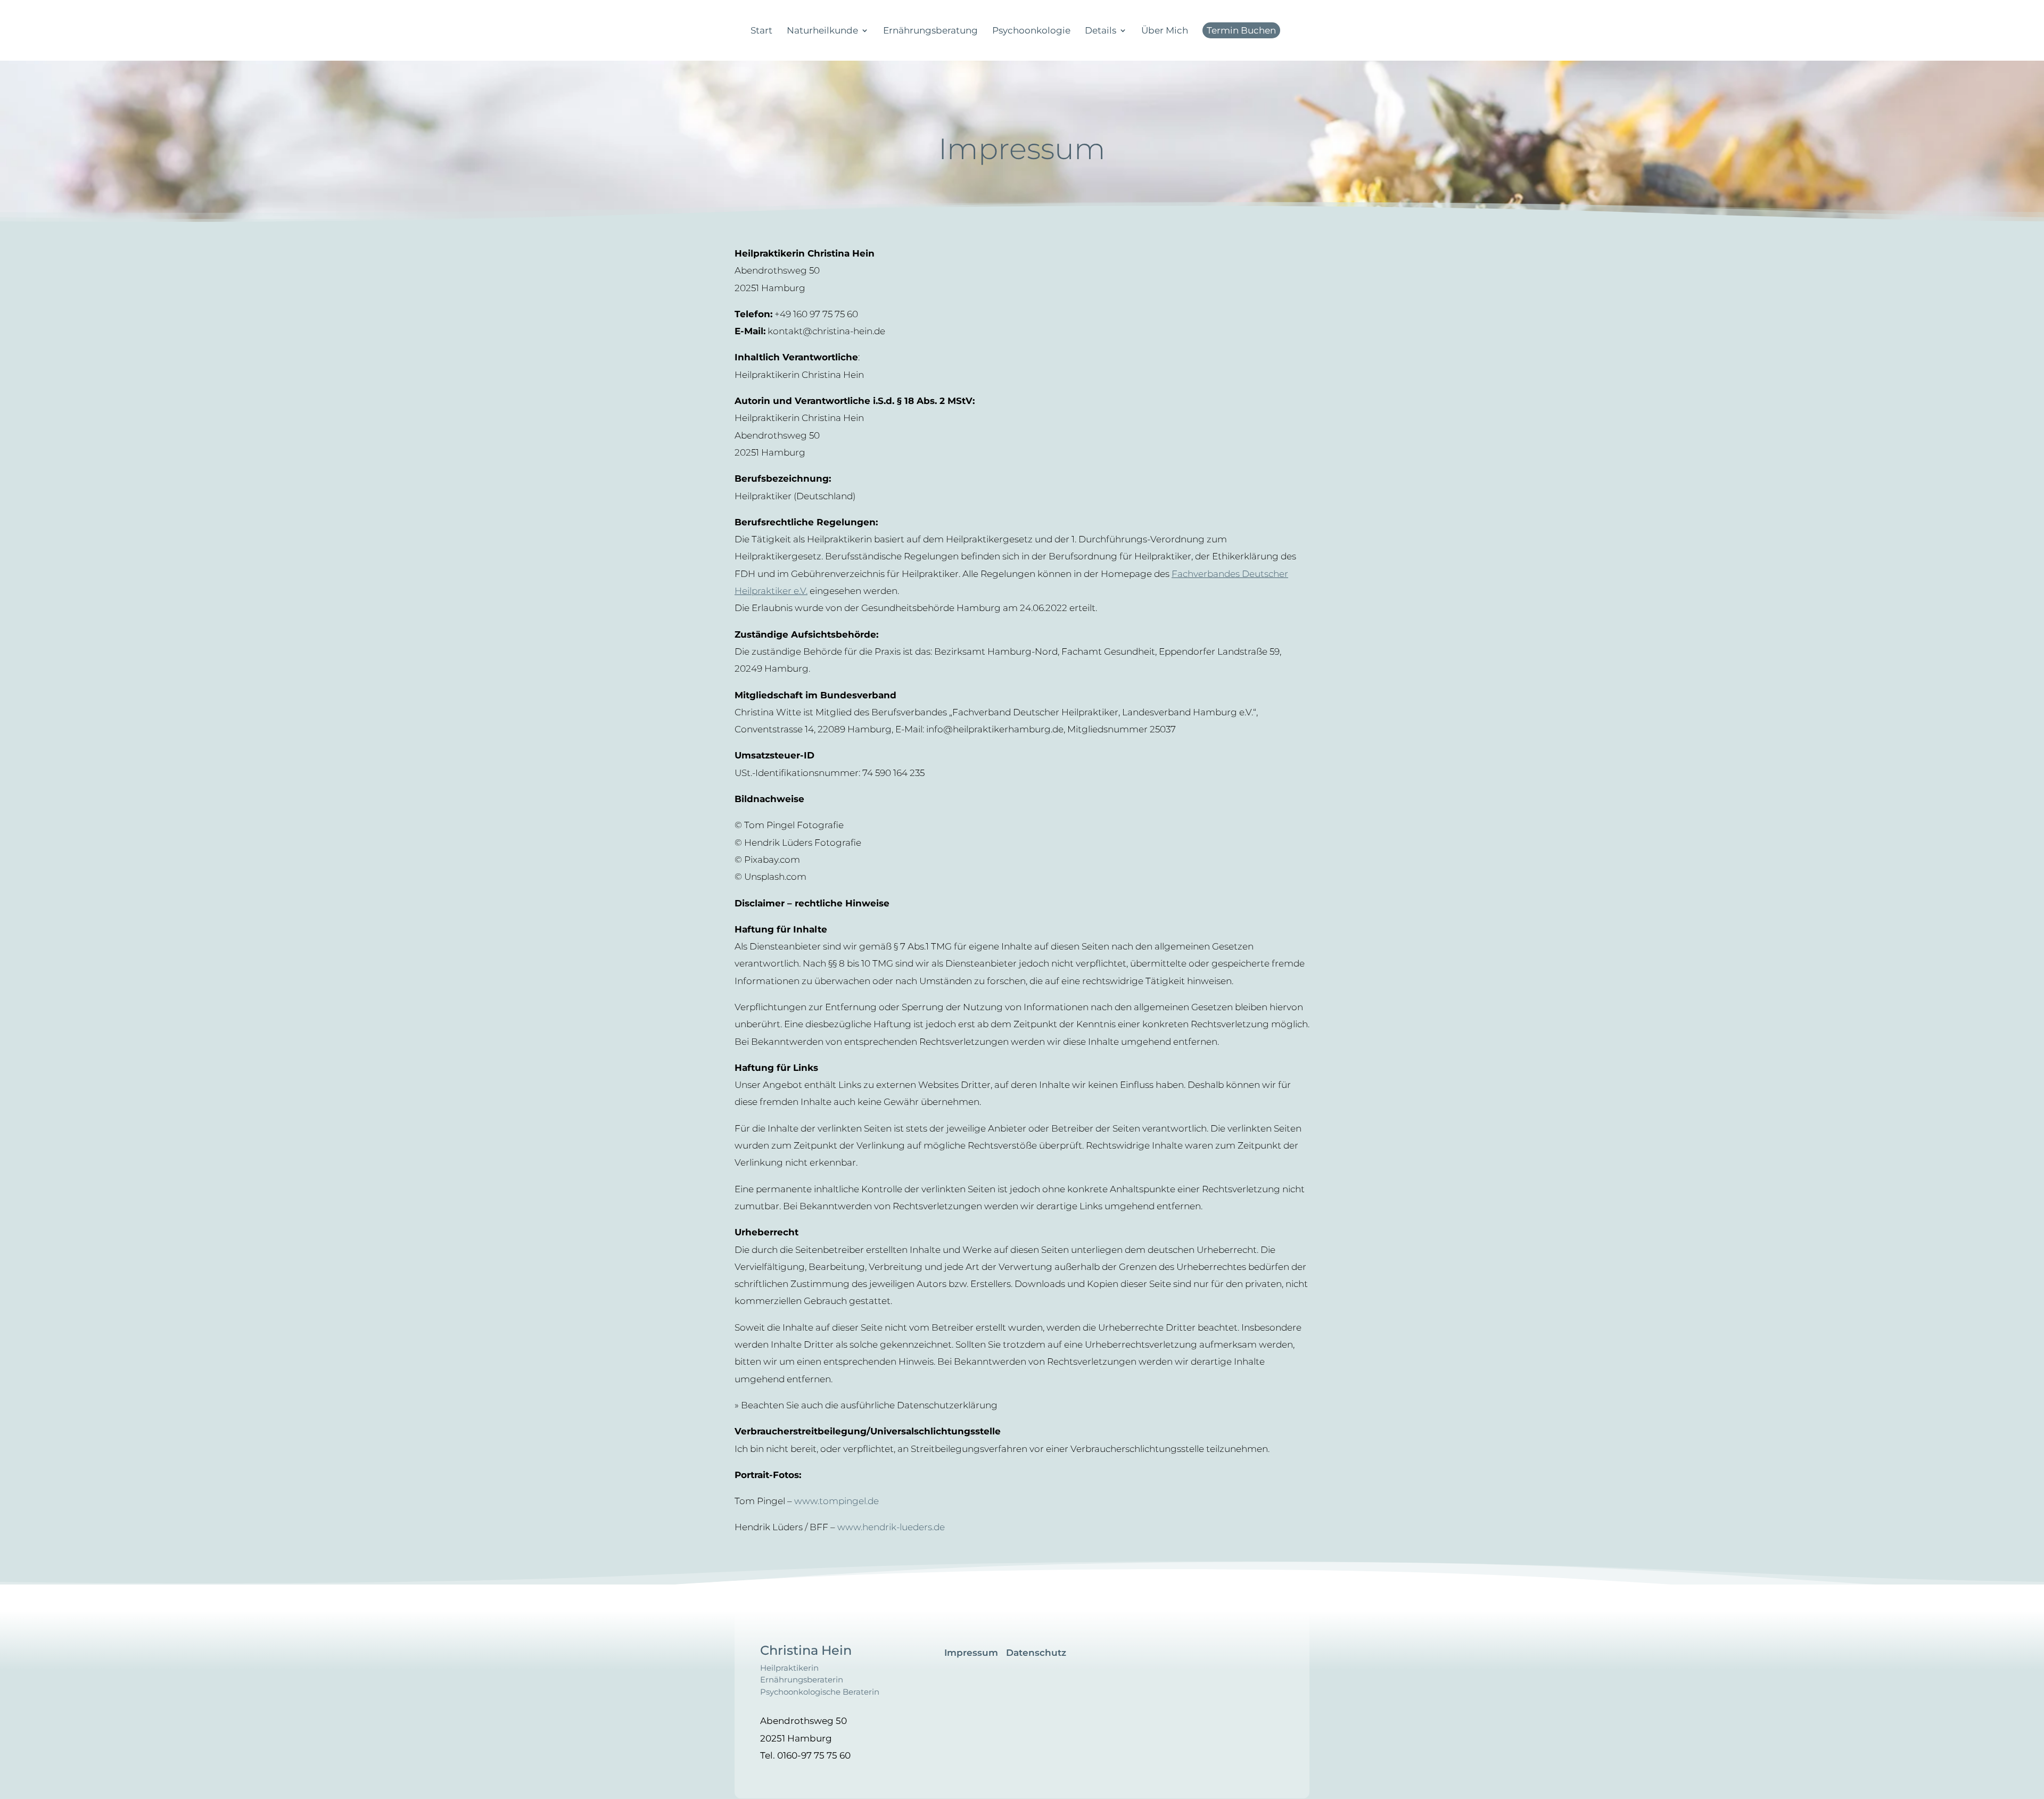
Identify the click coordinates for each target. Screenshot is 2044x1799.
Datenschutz (1036, 1653)
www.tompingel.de (836, 1501)
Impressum (971, 1653)
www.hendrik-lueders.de (891, 1527)
